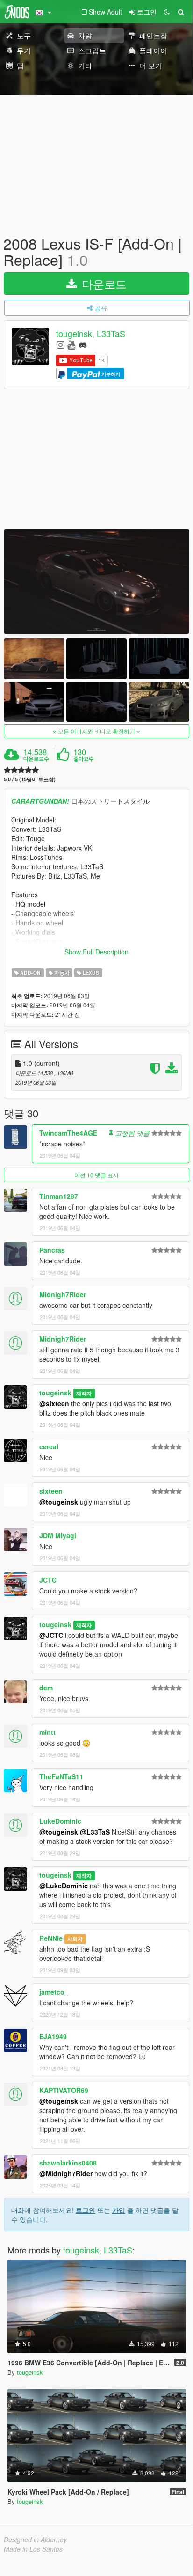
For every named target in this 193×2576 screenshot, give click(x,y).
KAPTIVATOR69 (64, 2090)
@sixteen (54, 1403)
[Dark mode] (167, 12)
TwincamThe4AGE (68, 1133)
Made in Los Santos (33, 2549)
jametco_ (54, 1992)
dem (46, 1688)
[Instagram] (61, 344)
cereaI (49, 1446)
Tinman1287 (59, 1196)
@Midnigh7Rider (66, 2173)
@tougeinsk (59, 1502)
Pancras (52, 1250)
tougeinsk (55, 1393)
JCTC (48, 1580)
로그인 (86, 2210)
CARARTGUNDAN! (40, 801)
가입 (119, 2210)
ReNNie (51, 1938)
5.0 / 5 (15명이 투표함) (30, 779)
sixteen (51, 1491)
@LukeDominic (64, 1886)
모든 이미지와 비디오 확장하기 (96, 731)
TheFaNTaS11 (61, 1776)
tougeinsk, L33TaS (91, 334)
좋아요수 (84, 759)
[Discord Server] (83, 344)
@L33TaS (95, 1832)
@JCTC (51, 1635)
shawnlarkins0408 (68, 2163)
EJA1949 (53, 2036)
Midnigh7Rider (63, 1294)
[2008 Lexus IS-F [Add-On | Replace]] (96, 582)
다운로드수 (36, 759)
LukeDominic (60, 1821)
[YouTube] (71, 344)
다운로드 (103, 283)
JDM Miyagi (58, 1535)
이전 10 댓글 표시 (96, 1175)
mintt (47, 1732)
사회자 (75, 1939)
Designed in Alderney (35, 2539)
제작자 (84, 1393)
